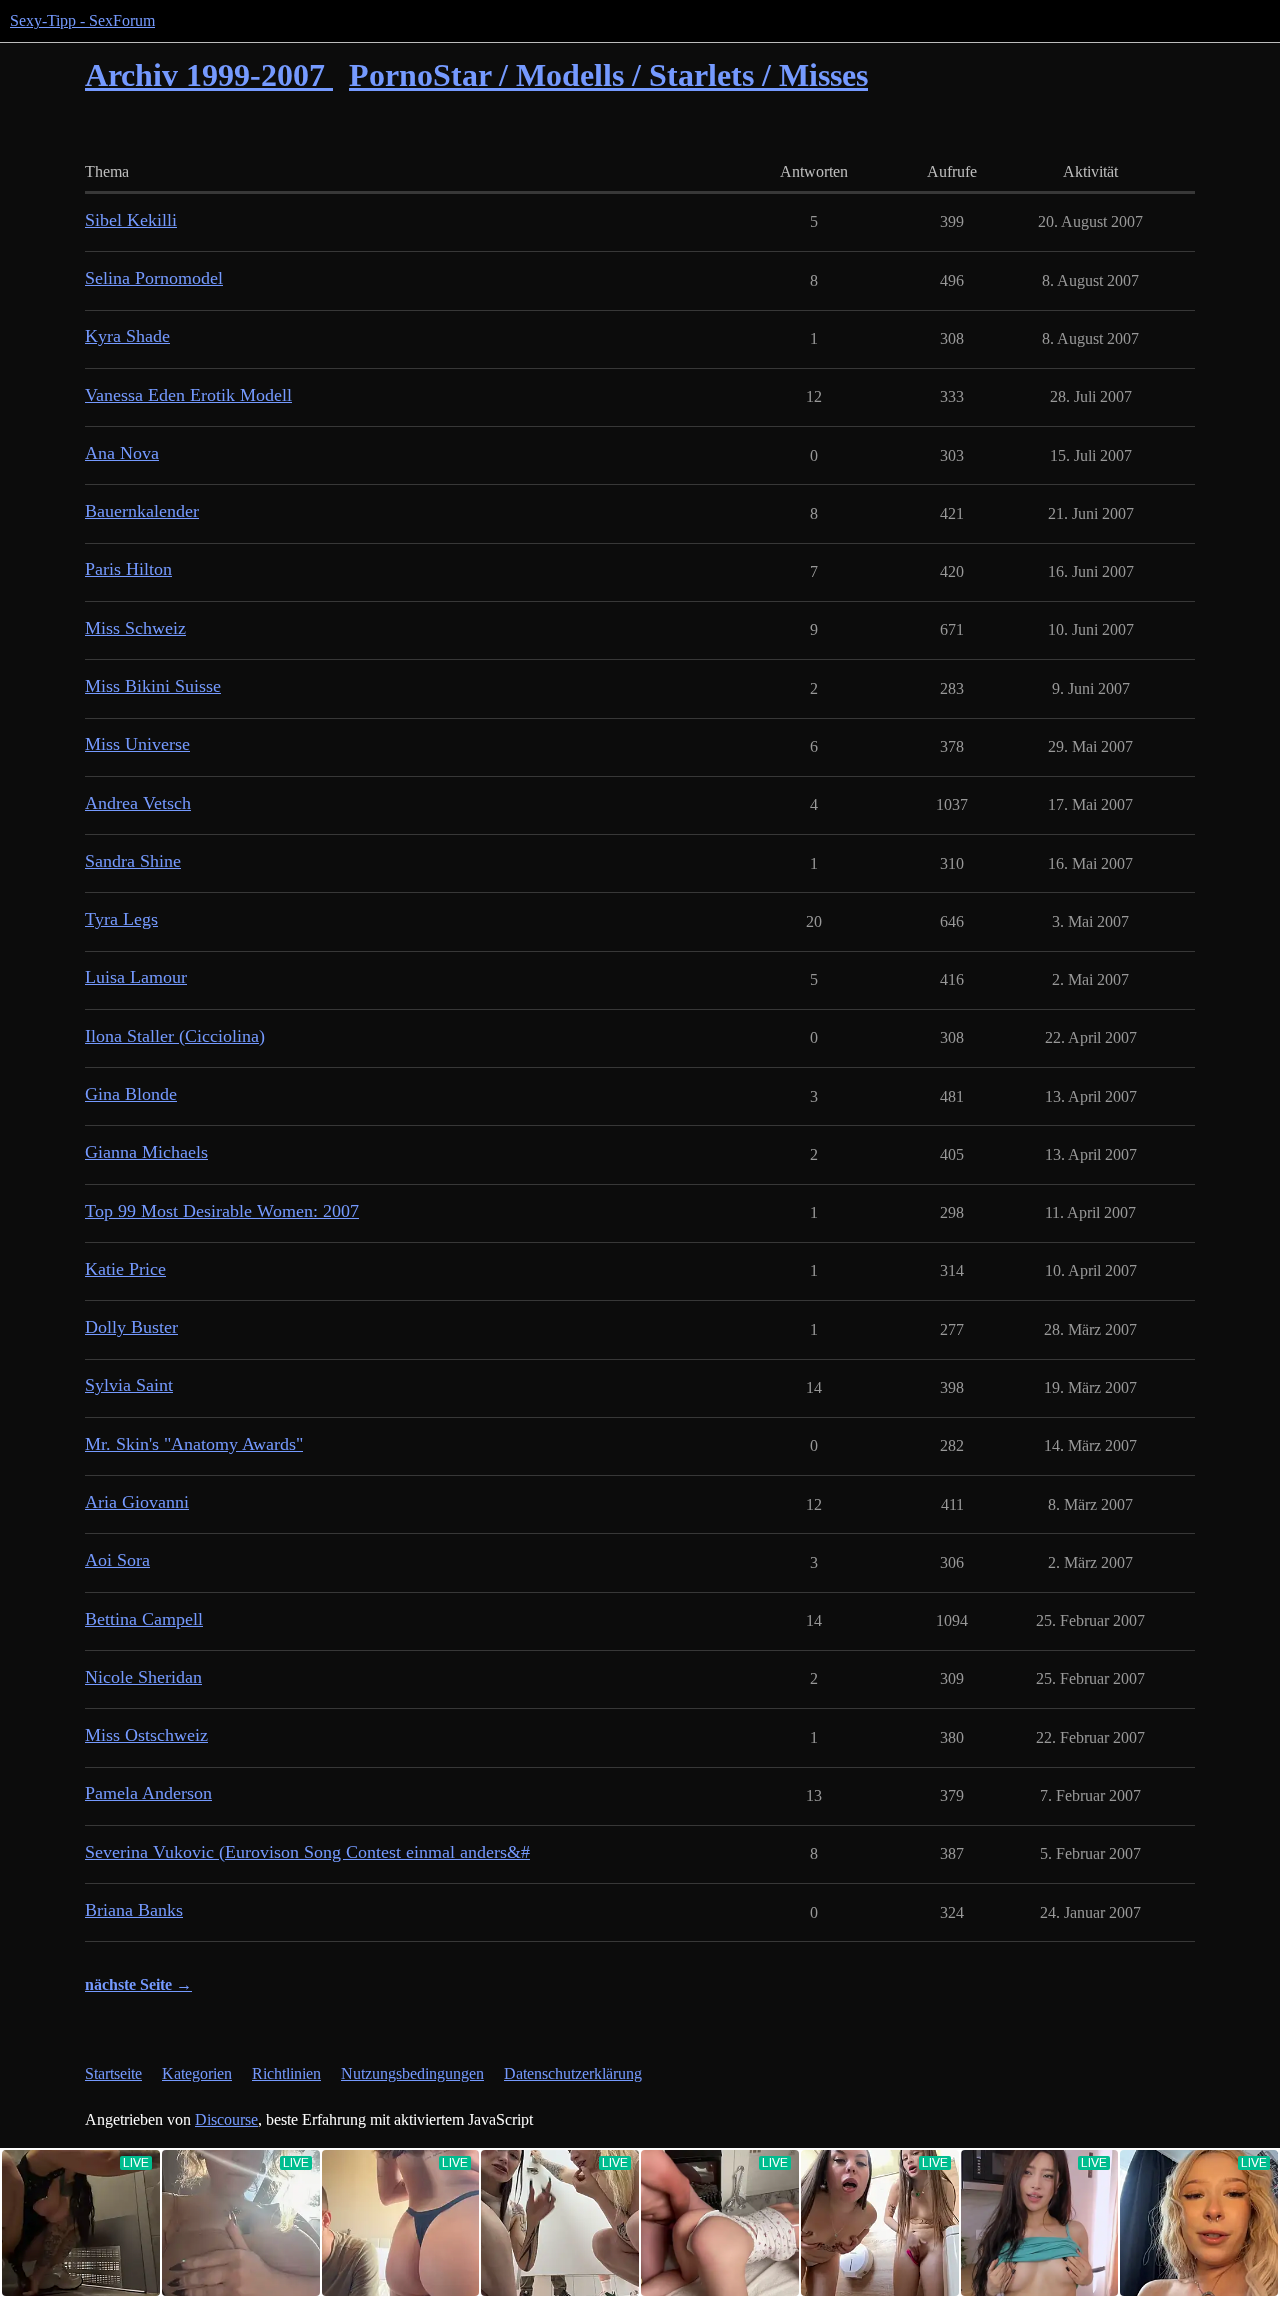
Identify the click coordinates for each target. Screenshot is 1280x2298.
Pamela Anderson (148, 1793)
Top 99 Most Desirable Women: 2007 (222, 1211)
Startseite (113, 2073)
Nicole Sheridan (143, 1677)
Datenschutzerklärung (573, 2073)
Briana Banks (134, 1910)
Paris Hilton (128, 569)
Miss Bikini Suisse (153, 686)
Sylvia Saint (129, 1385)
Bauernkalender (142, 511)
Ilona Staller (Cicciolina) (175, 1036)
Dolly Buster (131, 1327)
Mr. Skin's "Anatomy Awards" (194, 1444)
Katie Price (125, 1269)
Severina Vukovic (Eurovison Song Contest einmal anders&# (307, 1852)
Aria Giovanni (137, 1502)
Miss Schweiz (135, 628)
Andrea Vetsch (138, 803)
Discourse (226, 2119)
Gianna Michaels (146, 1152)
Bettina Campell (144, 1619)
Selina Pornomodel (154, 278)
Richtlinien (286, 2073)
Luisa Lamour (136, 977)
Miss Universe (137, 744)
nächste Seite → (138, 1984)
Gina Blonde (131, 1094)
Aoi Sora (117, 1560)
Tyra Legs (121, 919)
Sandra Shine (133, 861)
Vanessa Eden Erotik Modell (188, 395)
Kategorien (197, 2073)
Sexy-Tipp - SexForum (82, 20)
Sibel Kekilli (131, 220)
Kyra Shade (127, 336)
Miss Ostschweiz (146, 1735)
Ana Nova (122, 453)
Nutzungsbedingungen (412, 2073)
